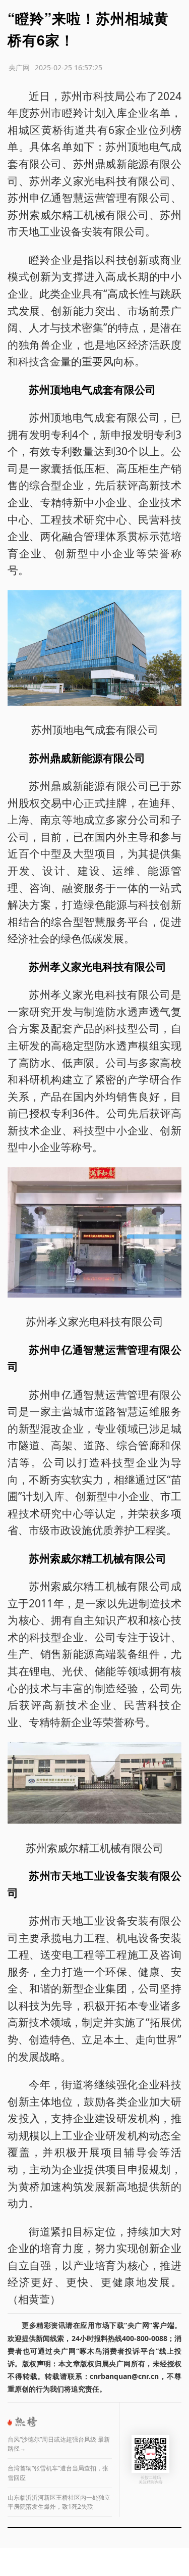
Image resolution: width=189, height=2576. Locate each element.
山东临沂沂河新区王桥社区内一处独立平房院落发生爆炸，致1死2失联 (59, 2502)
